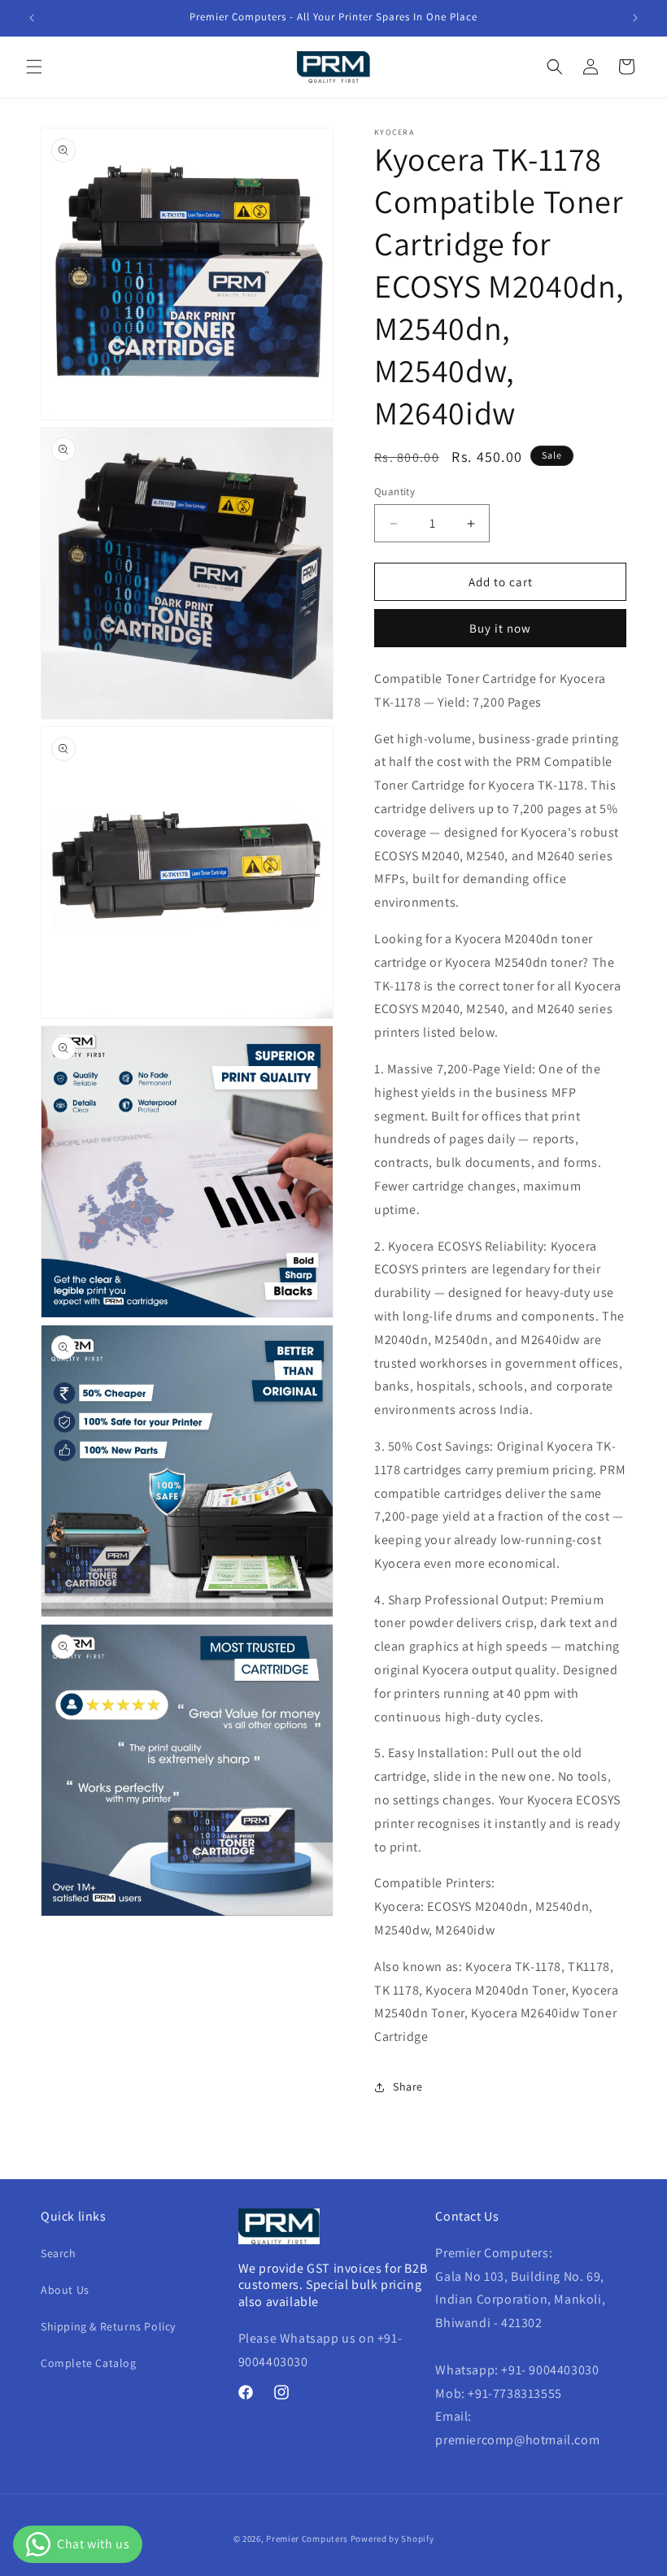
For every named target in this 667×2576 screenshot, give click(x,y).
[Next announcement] (635, 18)
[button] (34, 67)
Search (59, 2253)
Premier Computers (307, 2539)
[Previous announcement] (32, 18)
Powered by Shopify (392, 2539)
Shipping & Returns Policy (108, 2326)
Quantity (395, 492)
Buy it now (500, 628)
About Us (65, 2290)
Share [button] (408, 2086)
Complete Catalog (89, 2363)
